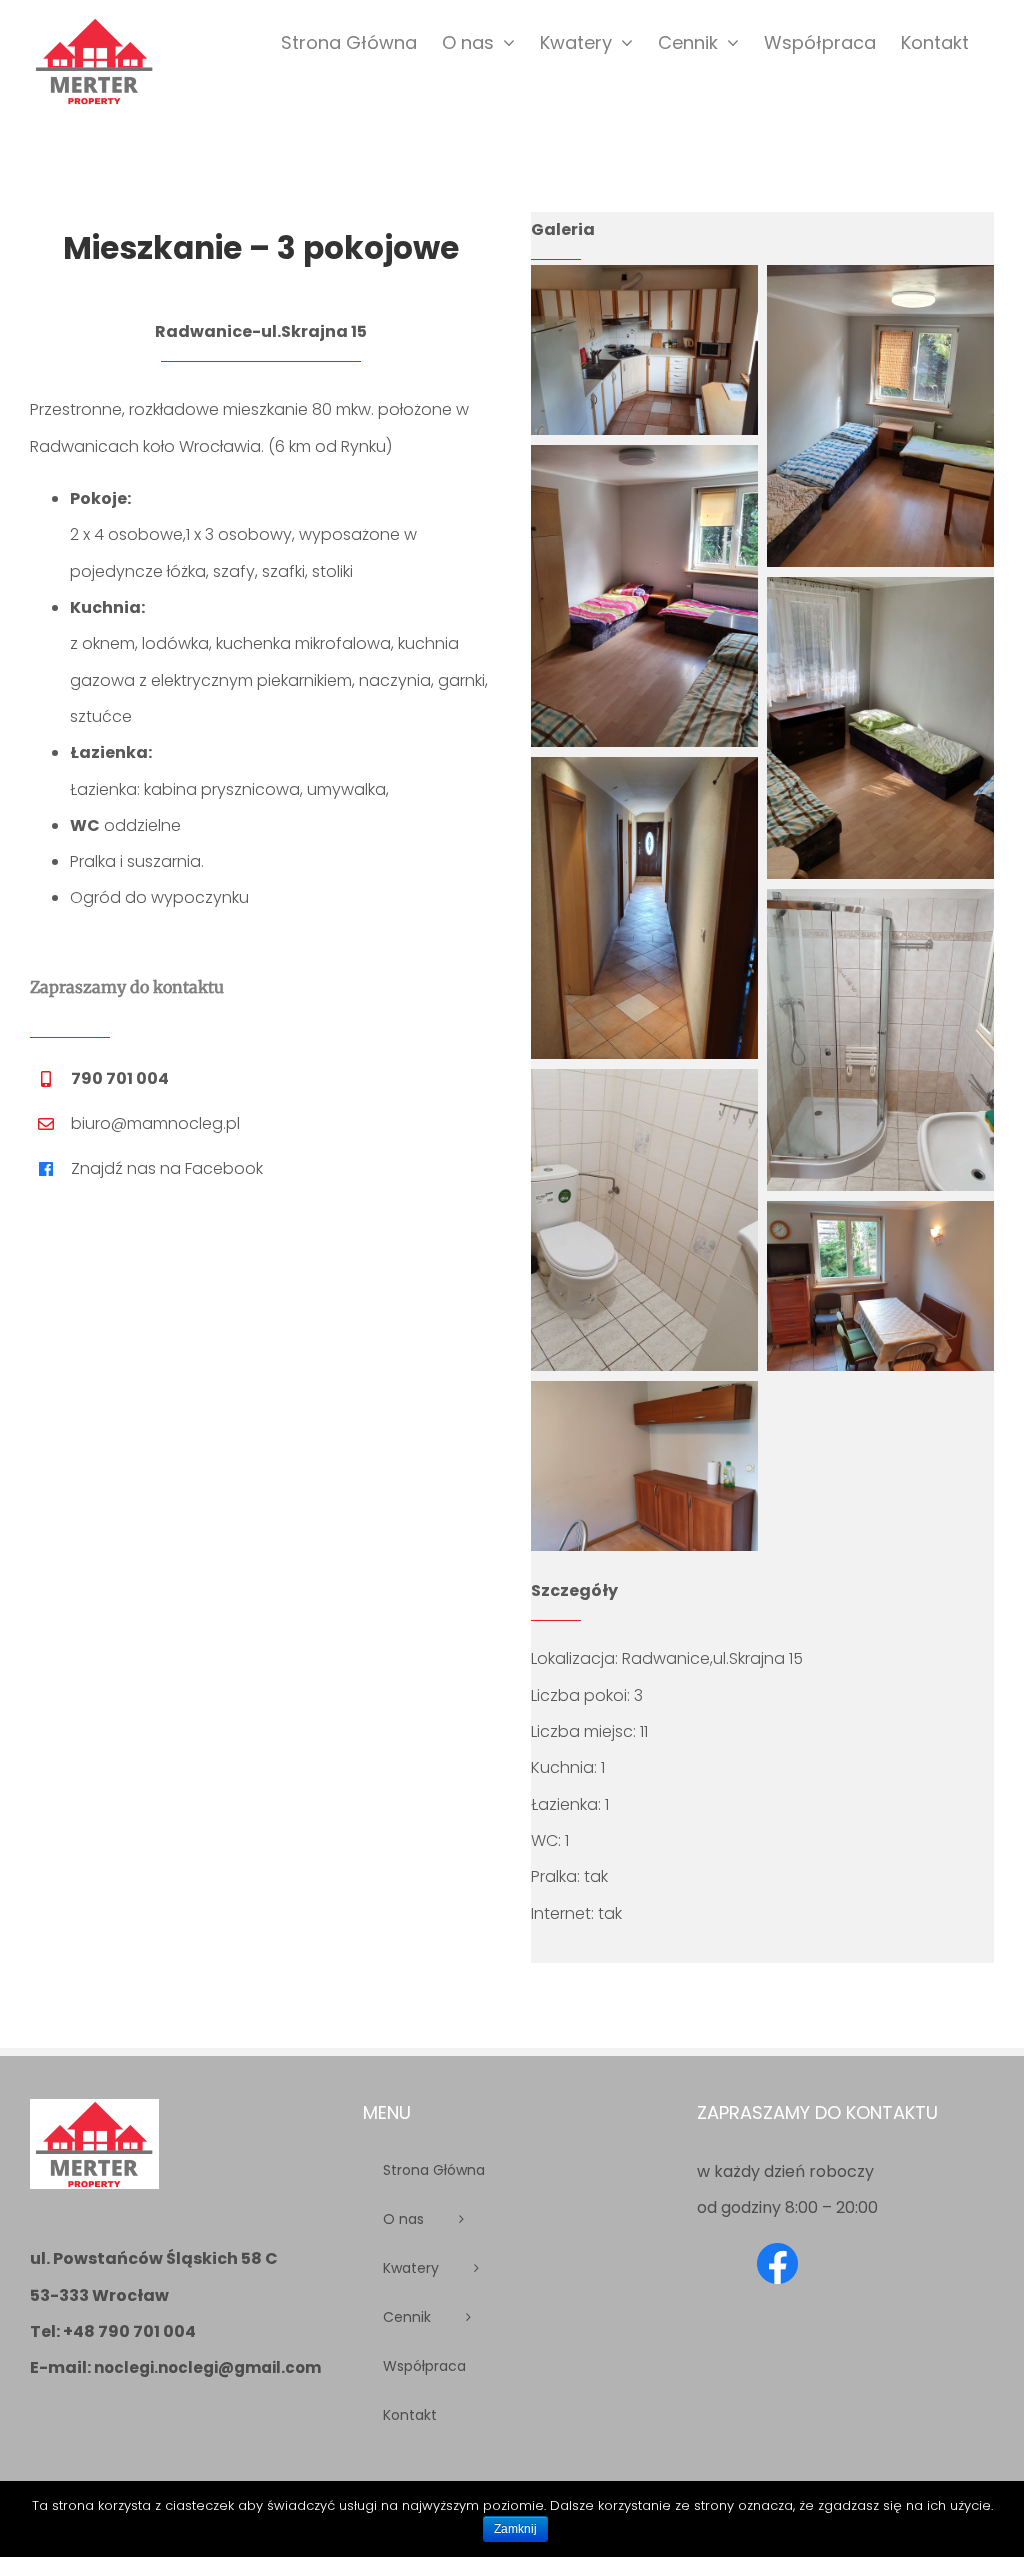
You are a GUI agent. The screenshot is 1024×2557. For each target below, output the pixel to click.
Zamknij (515, 2529)
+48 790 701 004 (129, 2331)
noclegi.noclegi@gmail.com (207, 2367)
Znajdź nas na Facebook (167, 1168)
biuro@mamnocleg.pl (155, 1123)
